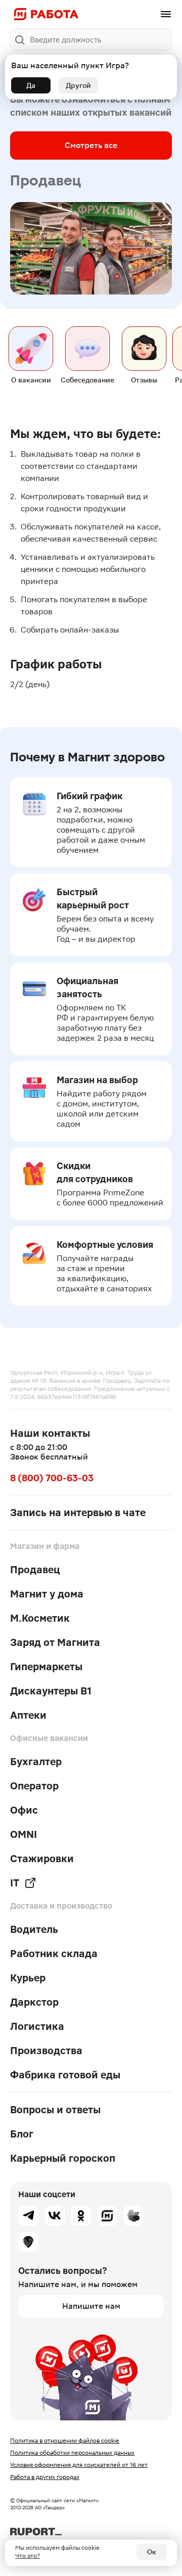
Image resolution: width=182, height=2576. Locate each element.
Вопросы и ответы (55, 2110)
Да (31, 85)
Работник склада (54, 1954)
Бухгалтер (36, 1762)
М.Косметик (40, 1618)
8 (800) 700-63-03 (52, 1478)
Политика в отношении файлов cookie (65, 2441)
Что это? (28, 2556)
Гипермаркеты (46, 1667)
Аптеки (28, 1715)
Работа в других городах (45, 2477)
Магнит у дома (47, 1594)
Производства (46, 2051)
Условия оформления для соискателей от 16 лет (79, 2465)
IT (15, 1883)
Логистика (37, 2026)
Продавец (35, 1570)
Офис (24, 1810)
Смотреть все (91, 145)
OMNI (24, 1834)
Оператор (34, 1786)
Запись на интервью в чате (78, 1513)
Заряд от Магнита (55, 1642)
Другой (78, 85)
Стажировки (42, 1859)
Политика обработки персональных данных (72, 2453)
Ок (152, 2552)
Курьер (28, 1978)
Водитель (34, 1929)
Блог (22, 2134)
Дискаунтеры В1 (51, 1691)
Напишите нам (91, 2306)
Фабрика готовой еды (65, 2075)
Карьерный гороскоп (63, 2158)
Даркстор (34, 2002)
